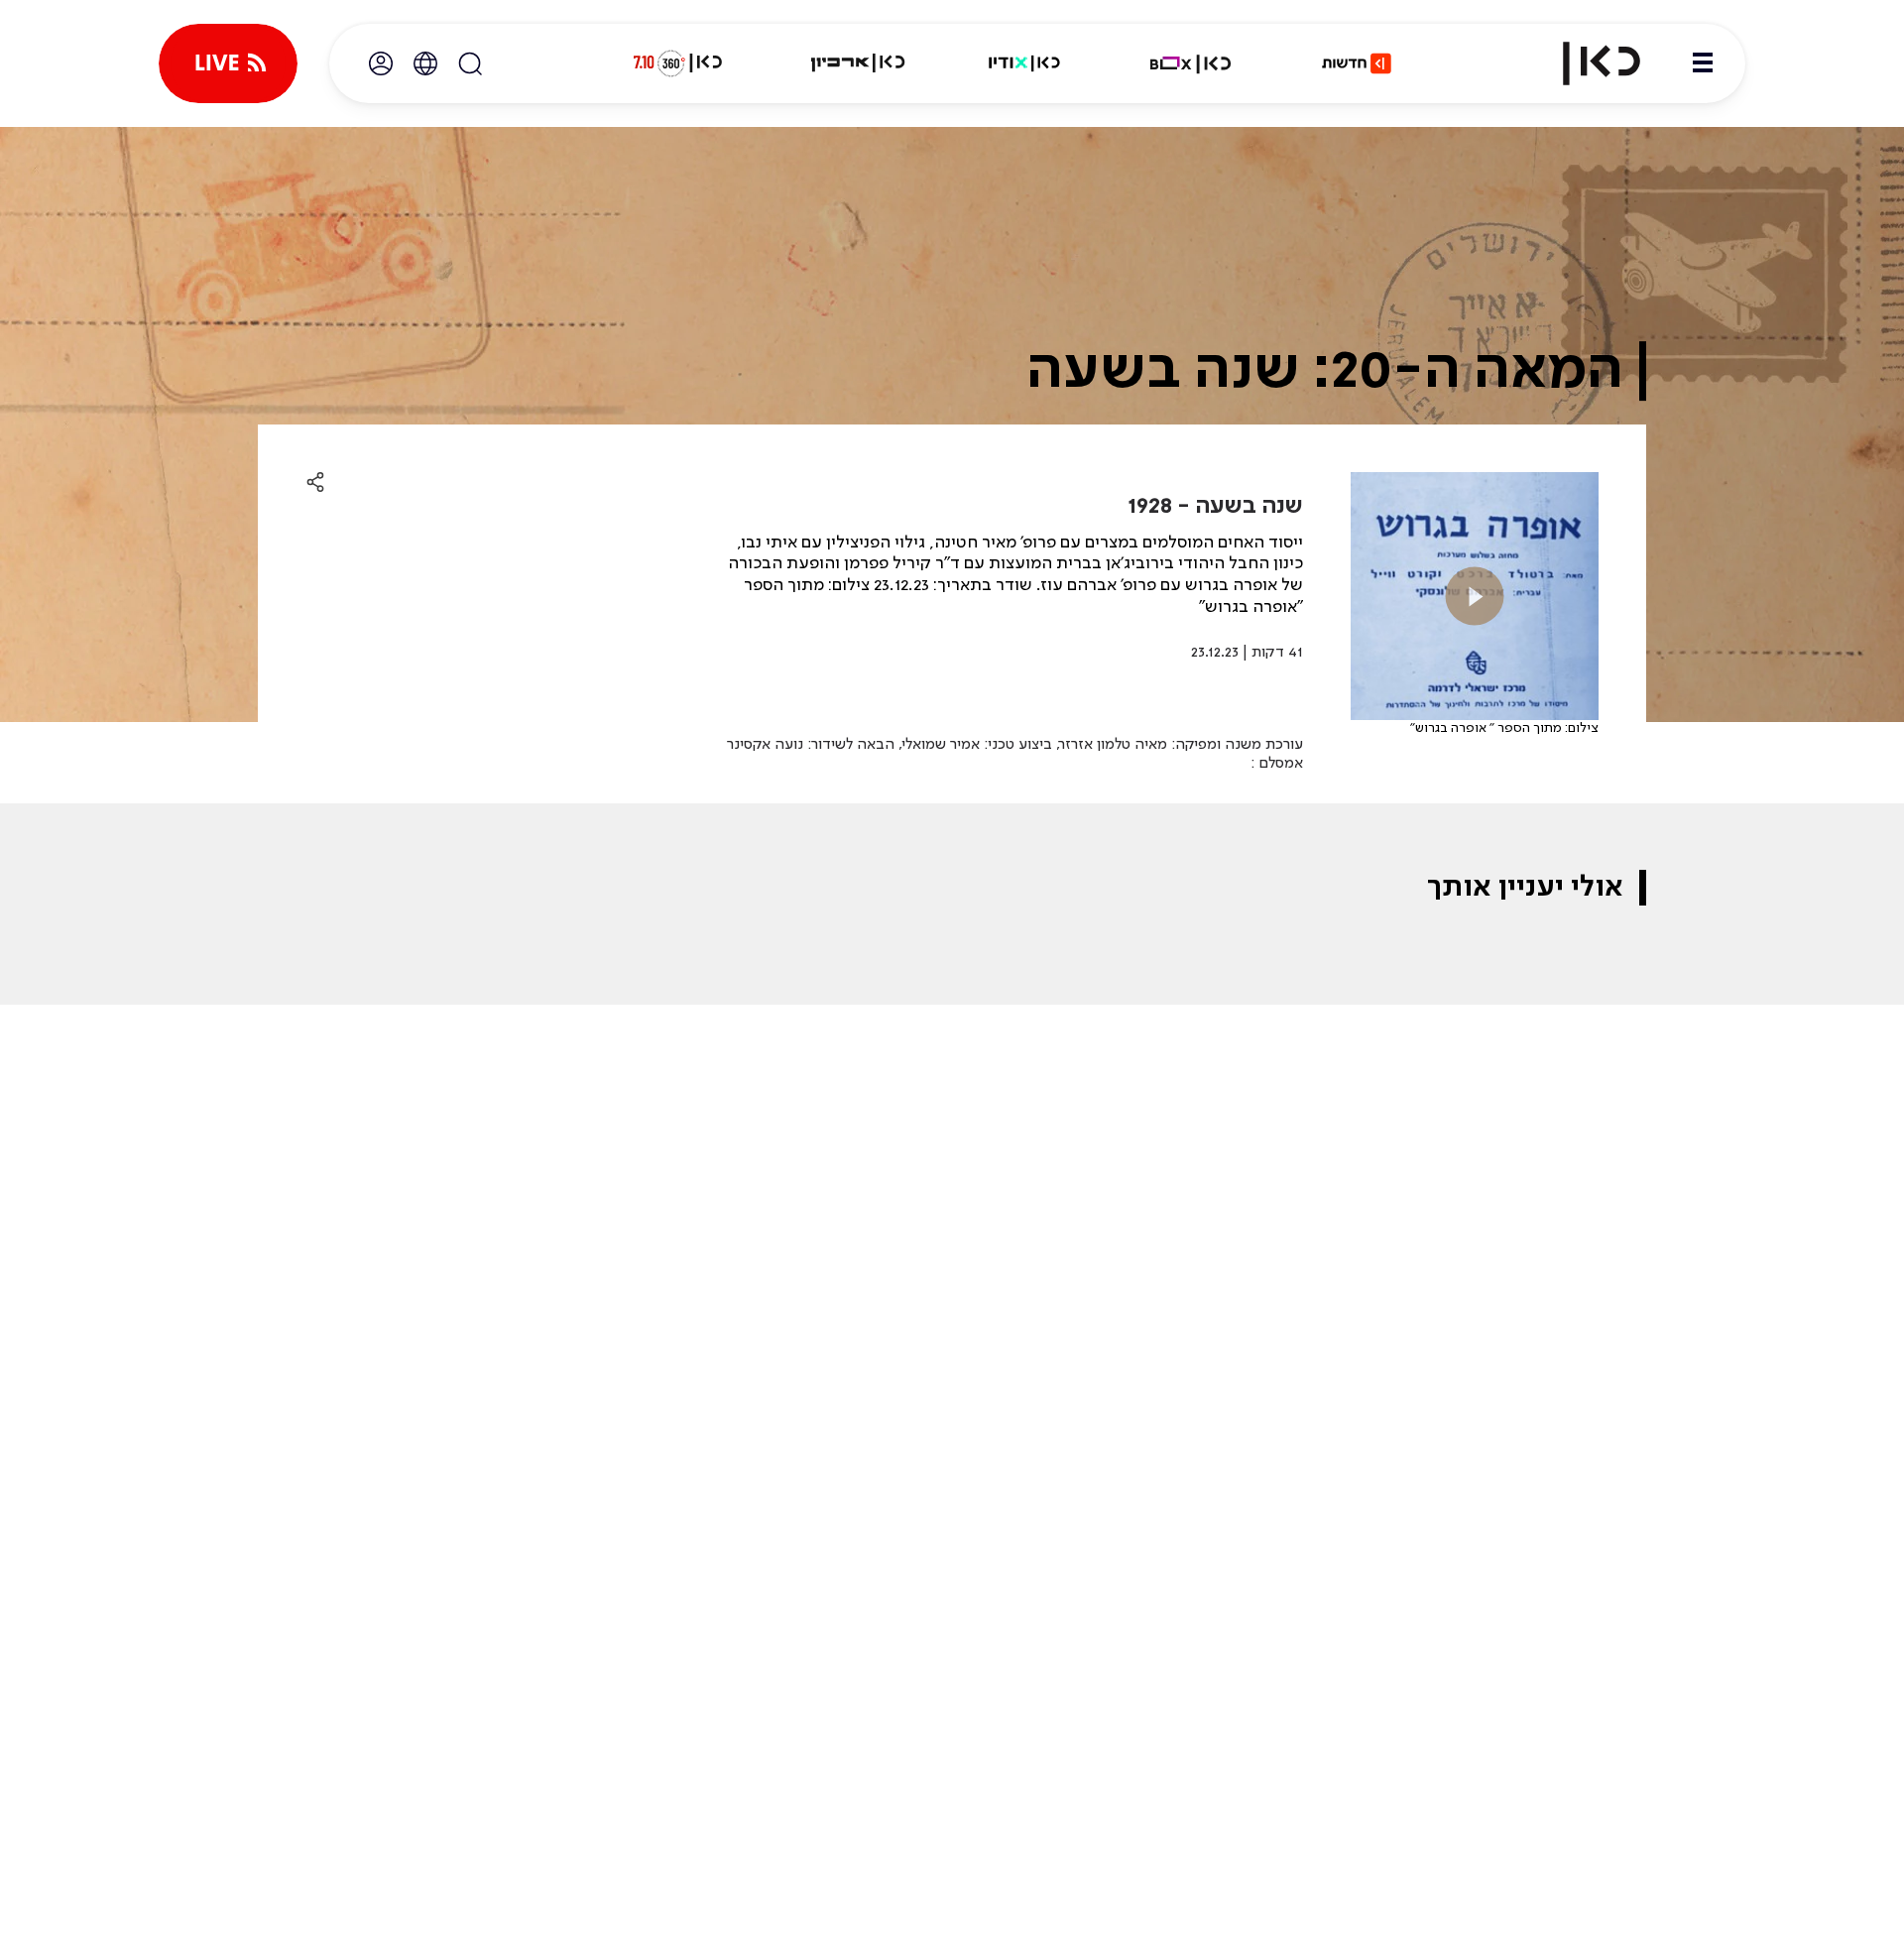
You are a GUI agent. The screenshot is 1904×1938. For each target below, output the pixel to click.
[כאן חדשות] (1357, 63)
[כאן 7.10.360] (677, 63)
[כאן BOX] (1191, 63)
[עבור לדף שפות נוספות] (425, 63)
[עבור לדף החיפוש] (470, 63)
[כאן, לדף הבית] (1585, 63)
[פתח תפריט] (1703, 63)
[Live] (228, 63)
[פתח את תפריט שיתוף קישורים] (315, 483)
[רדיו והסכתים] (1024, 63)
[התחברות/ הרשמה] (381, 63)
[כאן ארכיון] (858, 63)
